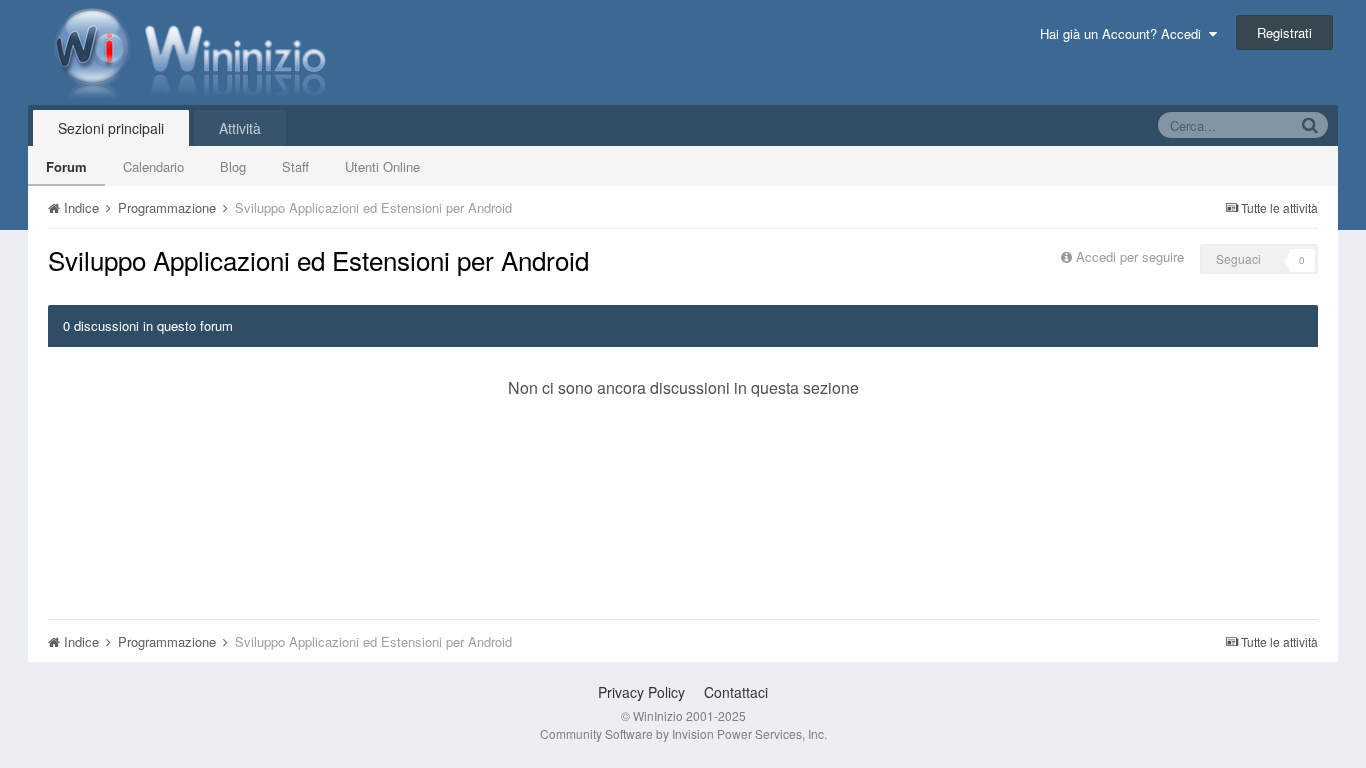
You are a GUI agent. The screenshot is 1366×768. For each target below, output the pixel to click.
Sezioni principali (111, 128)
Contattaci (736, 692)
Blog (233, 166)
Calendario (153, 166)
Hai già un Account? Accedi (1124, 33)
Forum (66, 166)
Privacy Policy (641, 692)
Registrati (1284, 32)
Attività (240, 128)
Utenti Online (382, 166)
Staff (295, 166)
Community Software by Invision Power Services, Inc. (683, 733)
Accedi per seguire (1132, 256)
